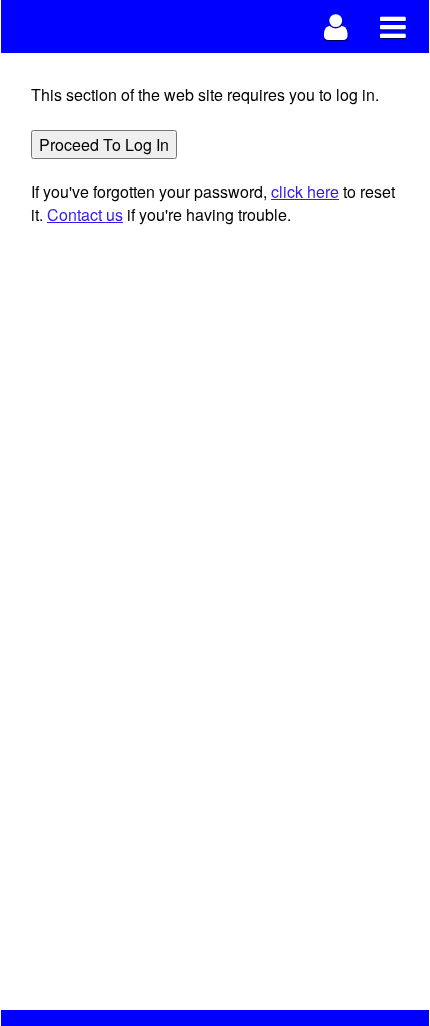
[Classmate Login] (336, 26)
